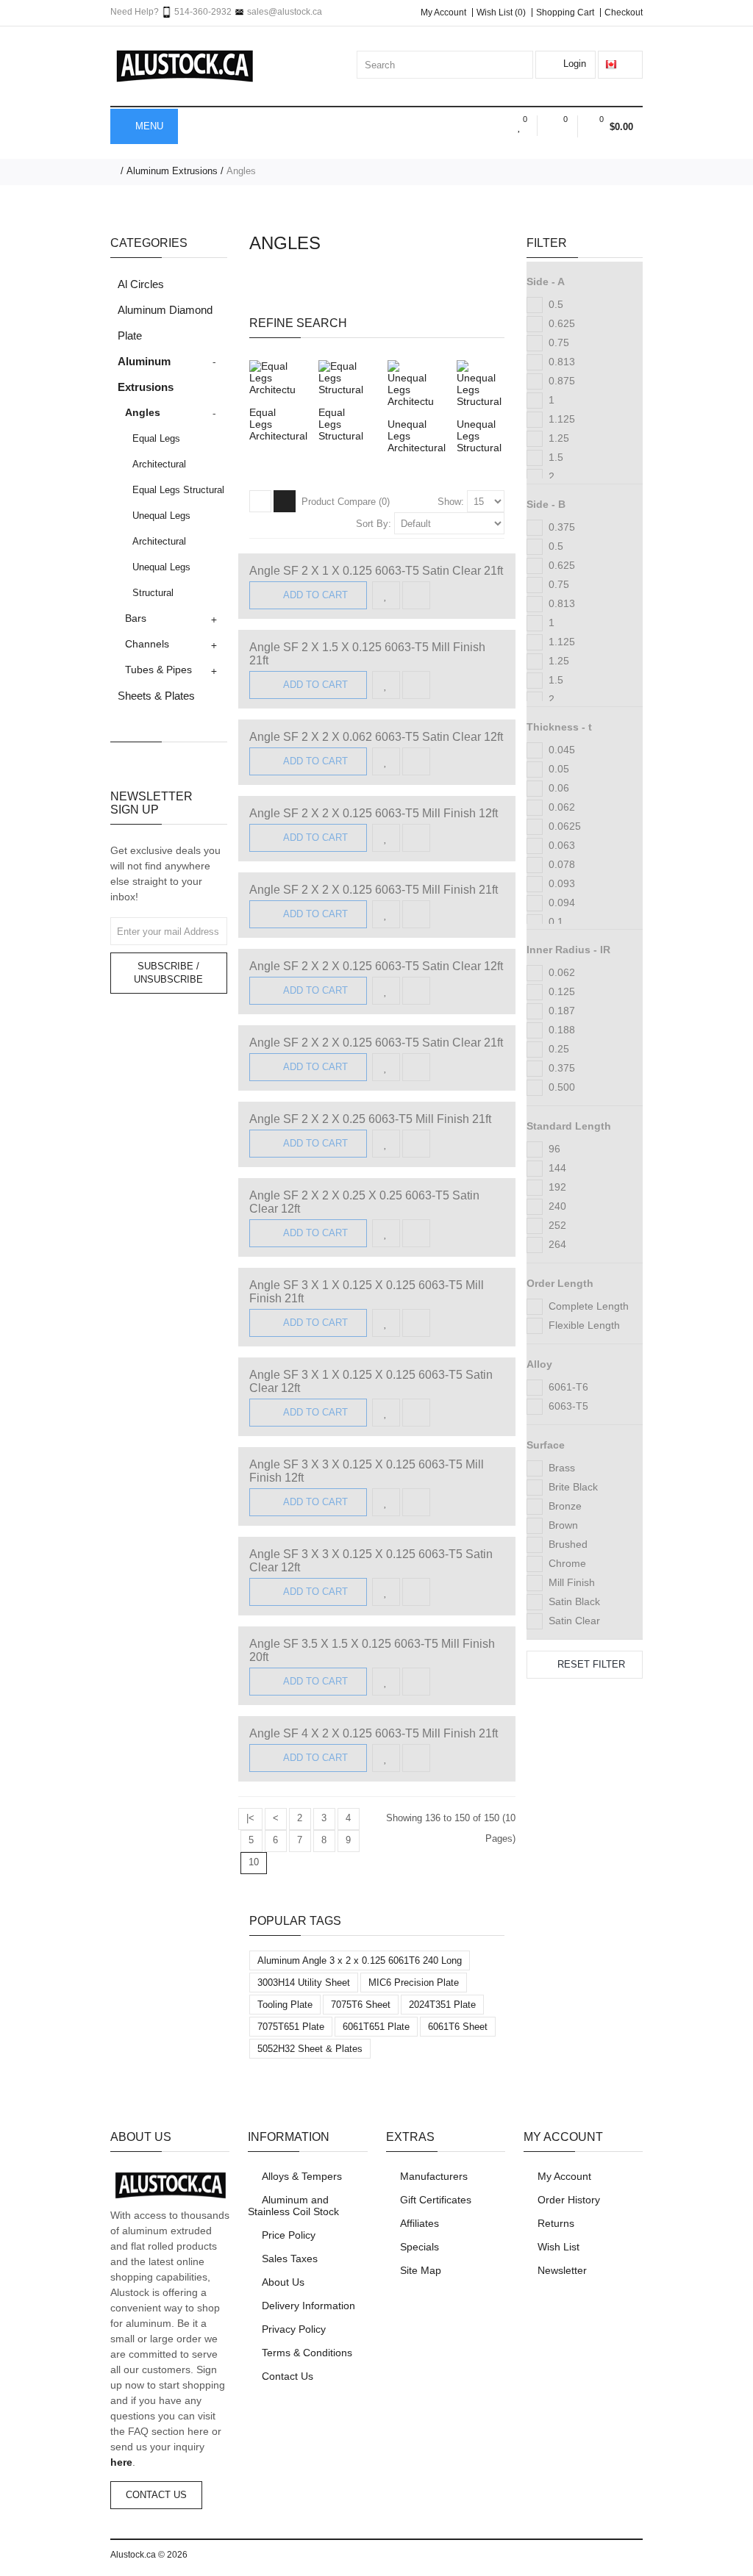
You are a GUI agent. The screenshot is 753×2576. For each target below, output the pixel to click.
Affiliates (420, 2223)
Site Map (421, 2270)
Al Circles (141, 284)
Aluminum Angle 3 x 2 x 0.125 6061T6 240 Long (360, 1960)
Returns (556, 2223)
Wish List (558, 2247)
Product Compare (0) (346, 502)
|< (250, 1818)
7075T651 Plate (291, 2027)
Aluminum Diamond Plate (165, 323)
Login (573, 64)
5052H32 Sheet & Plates (310, 2049)
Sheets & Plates (156, 696)
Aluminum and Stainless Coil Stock (293, 2206)
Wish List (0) (501, 12)
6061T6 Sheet (458, 2027)
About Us (283, 2282)
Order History (569, 2200)
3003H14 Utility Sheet (304, 1983)
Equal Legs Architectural (159, 451)
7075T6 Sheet (361, 2005)
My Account (443, 12)
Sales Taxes (290, 2259)
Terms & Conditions (307, 2353)
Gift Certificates (436, 2200)
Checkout (624, 12)
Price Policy (289, 2235)
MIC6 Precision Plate (414, 1983)
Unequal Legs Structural (161, 580)
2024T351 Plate (442, 2005)
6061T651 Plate (376, 2027)
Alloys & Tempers (302, 2176)
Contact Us (156, 2495)
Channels (147, 644)
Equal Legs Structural (178, 490)
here (121, 2462)
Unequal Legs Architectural (161, 528)
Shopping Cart (565, 12)
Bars (136, 618)
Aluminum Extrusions (172, 171)
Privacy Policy (294, 2329)
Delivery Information (308, 2306)
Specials (420, 2247)
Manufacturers (434, 2176)
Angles (241, 171)
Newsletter (562, 2270)
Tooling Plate (285, 2005)
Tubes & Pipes (158, 670)
